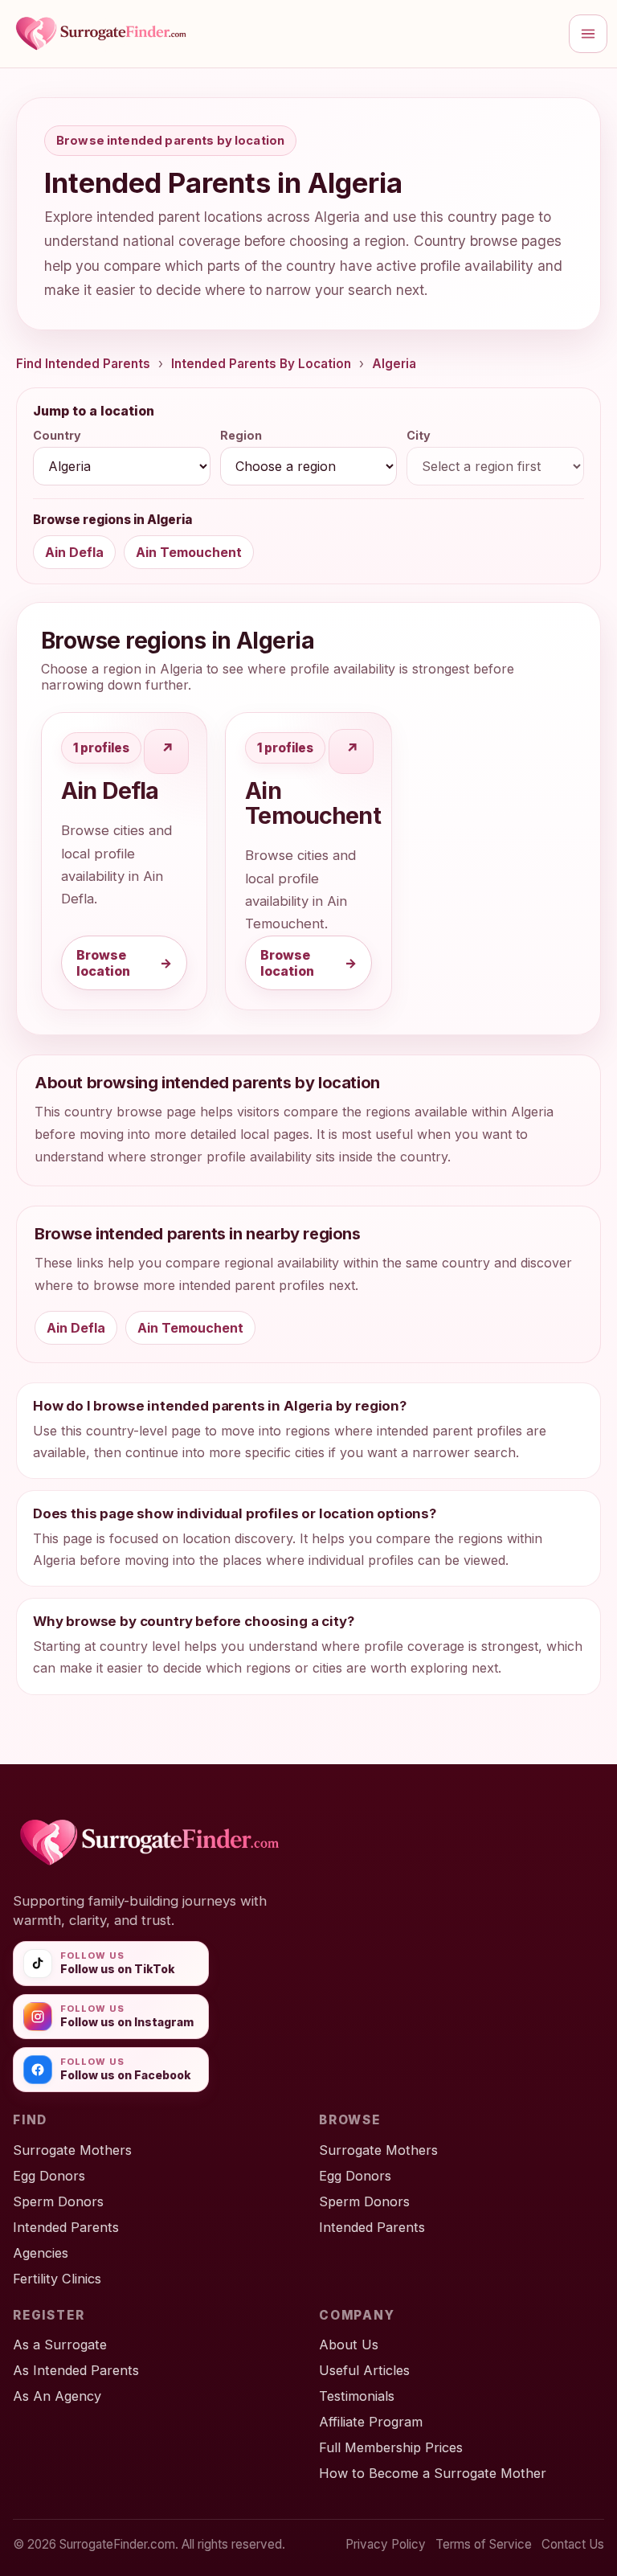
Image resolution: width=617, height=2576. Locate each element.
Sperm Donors (58, 2201)
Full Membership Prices (391, 2447)
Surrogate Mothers (72, 2150)
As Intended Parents (76, 2370)
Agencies (41, 2253)
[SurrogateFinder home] (284, 34)
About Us (349, 2345)
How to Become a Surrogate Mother (433, 2473)
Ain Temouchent (189, 552)
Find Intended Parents (83, 364)
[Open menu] (588, 34)
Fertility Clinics (57, 2279)
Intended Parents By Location (261, 364)
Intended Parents (66, 2227)
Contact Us (573, 2544)
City (419, 435)
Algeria (394, 364)
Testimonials (357, 2396)
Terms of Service (484, 2544)
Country (57, 435)
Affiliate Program (371, 2422)
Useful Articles (364, 2370)
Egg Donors (49, 2176)
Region (241, 435)
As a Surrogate (60, 2345)
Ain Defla (74, 552)
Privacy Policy (386, 2544)
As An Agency (57, 2396)
